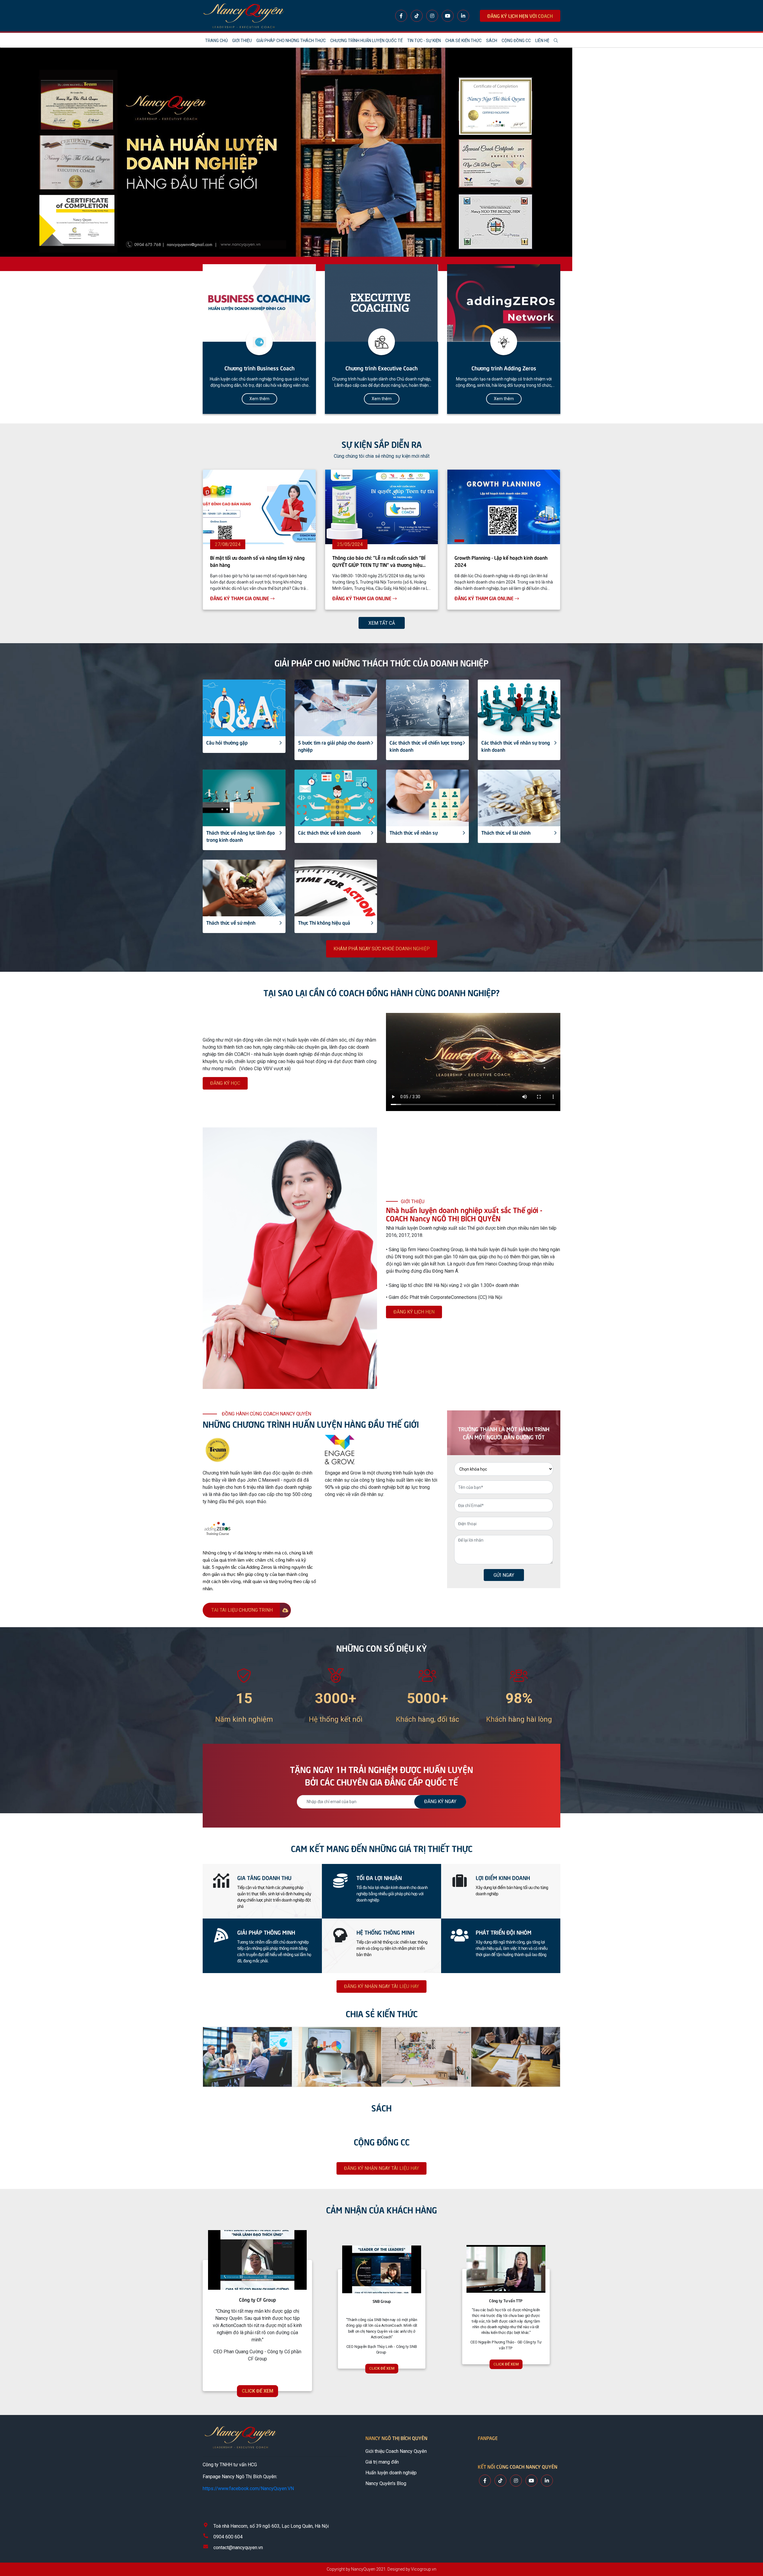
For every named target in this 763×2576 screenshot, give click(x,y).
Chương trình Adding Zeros (504, 368)
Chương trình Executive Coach (381, 368)
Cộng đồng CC (516, 41)
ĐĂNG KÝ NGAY (440, 1801)
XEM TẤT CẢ (382, 623)
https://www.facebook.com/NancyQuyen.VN (248, 2488)
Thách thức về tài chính (506, 832)
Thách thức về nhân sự (414, 832)
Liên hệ (542, 41)
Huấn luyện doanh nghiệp (391, 2473)
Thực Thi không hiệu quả (324, 922)
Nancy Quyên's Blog (386, 2483)
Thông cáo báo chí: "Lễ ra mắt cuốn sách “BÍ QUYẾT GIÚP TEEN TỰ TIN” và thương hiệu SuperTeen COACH (379, 564)
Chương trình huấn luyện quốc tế (366, 41)
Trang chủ (216, 41)
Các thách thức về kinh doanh (329, 832)
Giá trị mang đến (382, 2462)
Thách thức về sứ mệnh (231, 922)
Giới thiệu (242, 41)
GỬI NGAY (504, 1575)
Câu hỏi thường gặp (227, 742)
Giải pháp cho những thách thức (291, 41)
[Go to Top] (752, 2546)
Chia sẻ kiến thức (463, 41)
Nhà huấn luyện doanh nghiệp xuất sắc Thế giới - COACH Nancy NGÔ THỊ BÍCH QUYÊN (464, 1214)
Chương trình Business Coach (259, 368)
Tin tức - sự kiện (424, 41)
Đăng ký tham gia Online (240, 598)
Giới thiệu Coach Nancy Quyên (396, 2451)
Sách (492, 41)
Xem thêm (259, 399)
